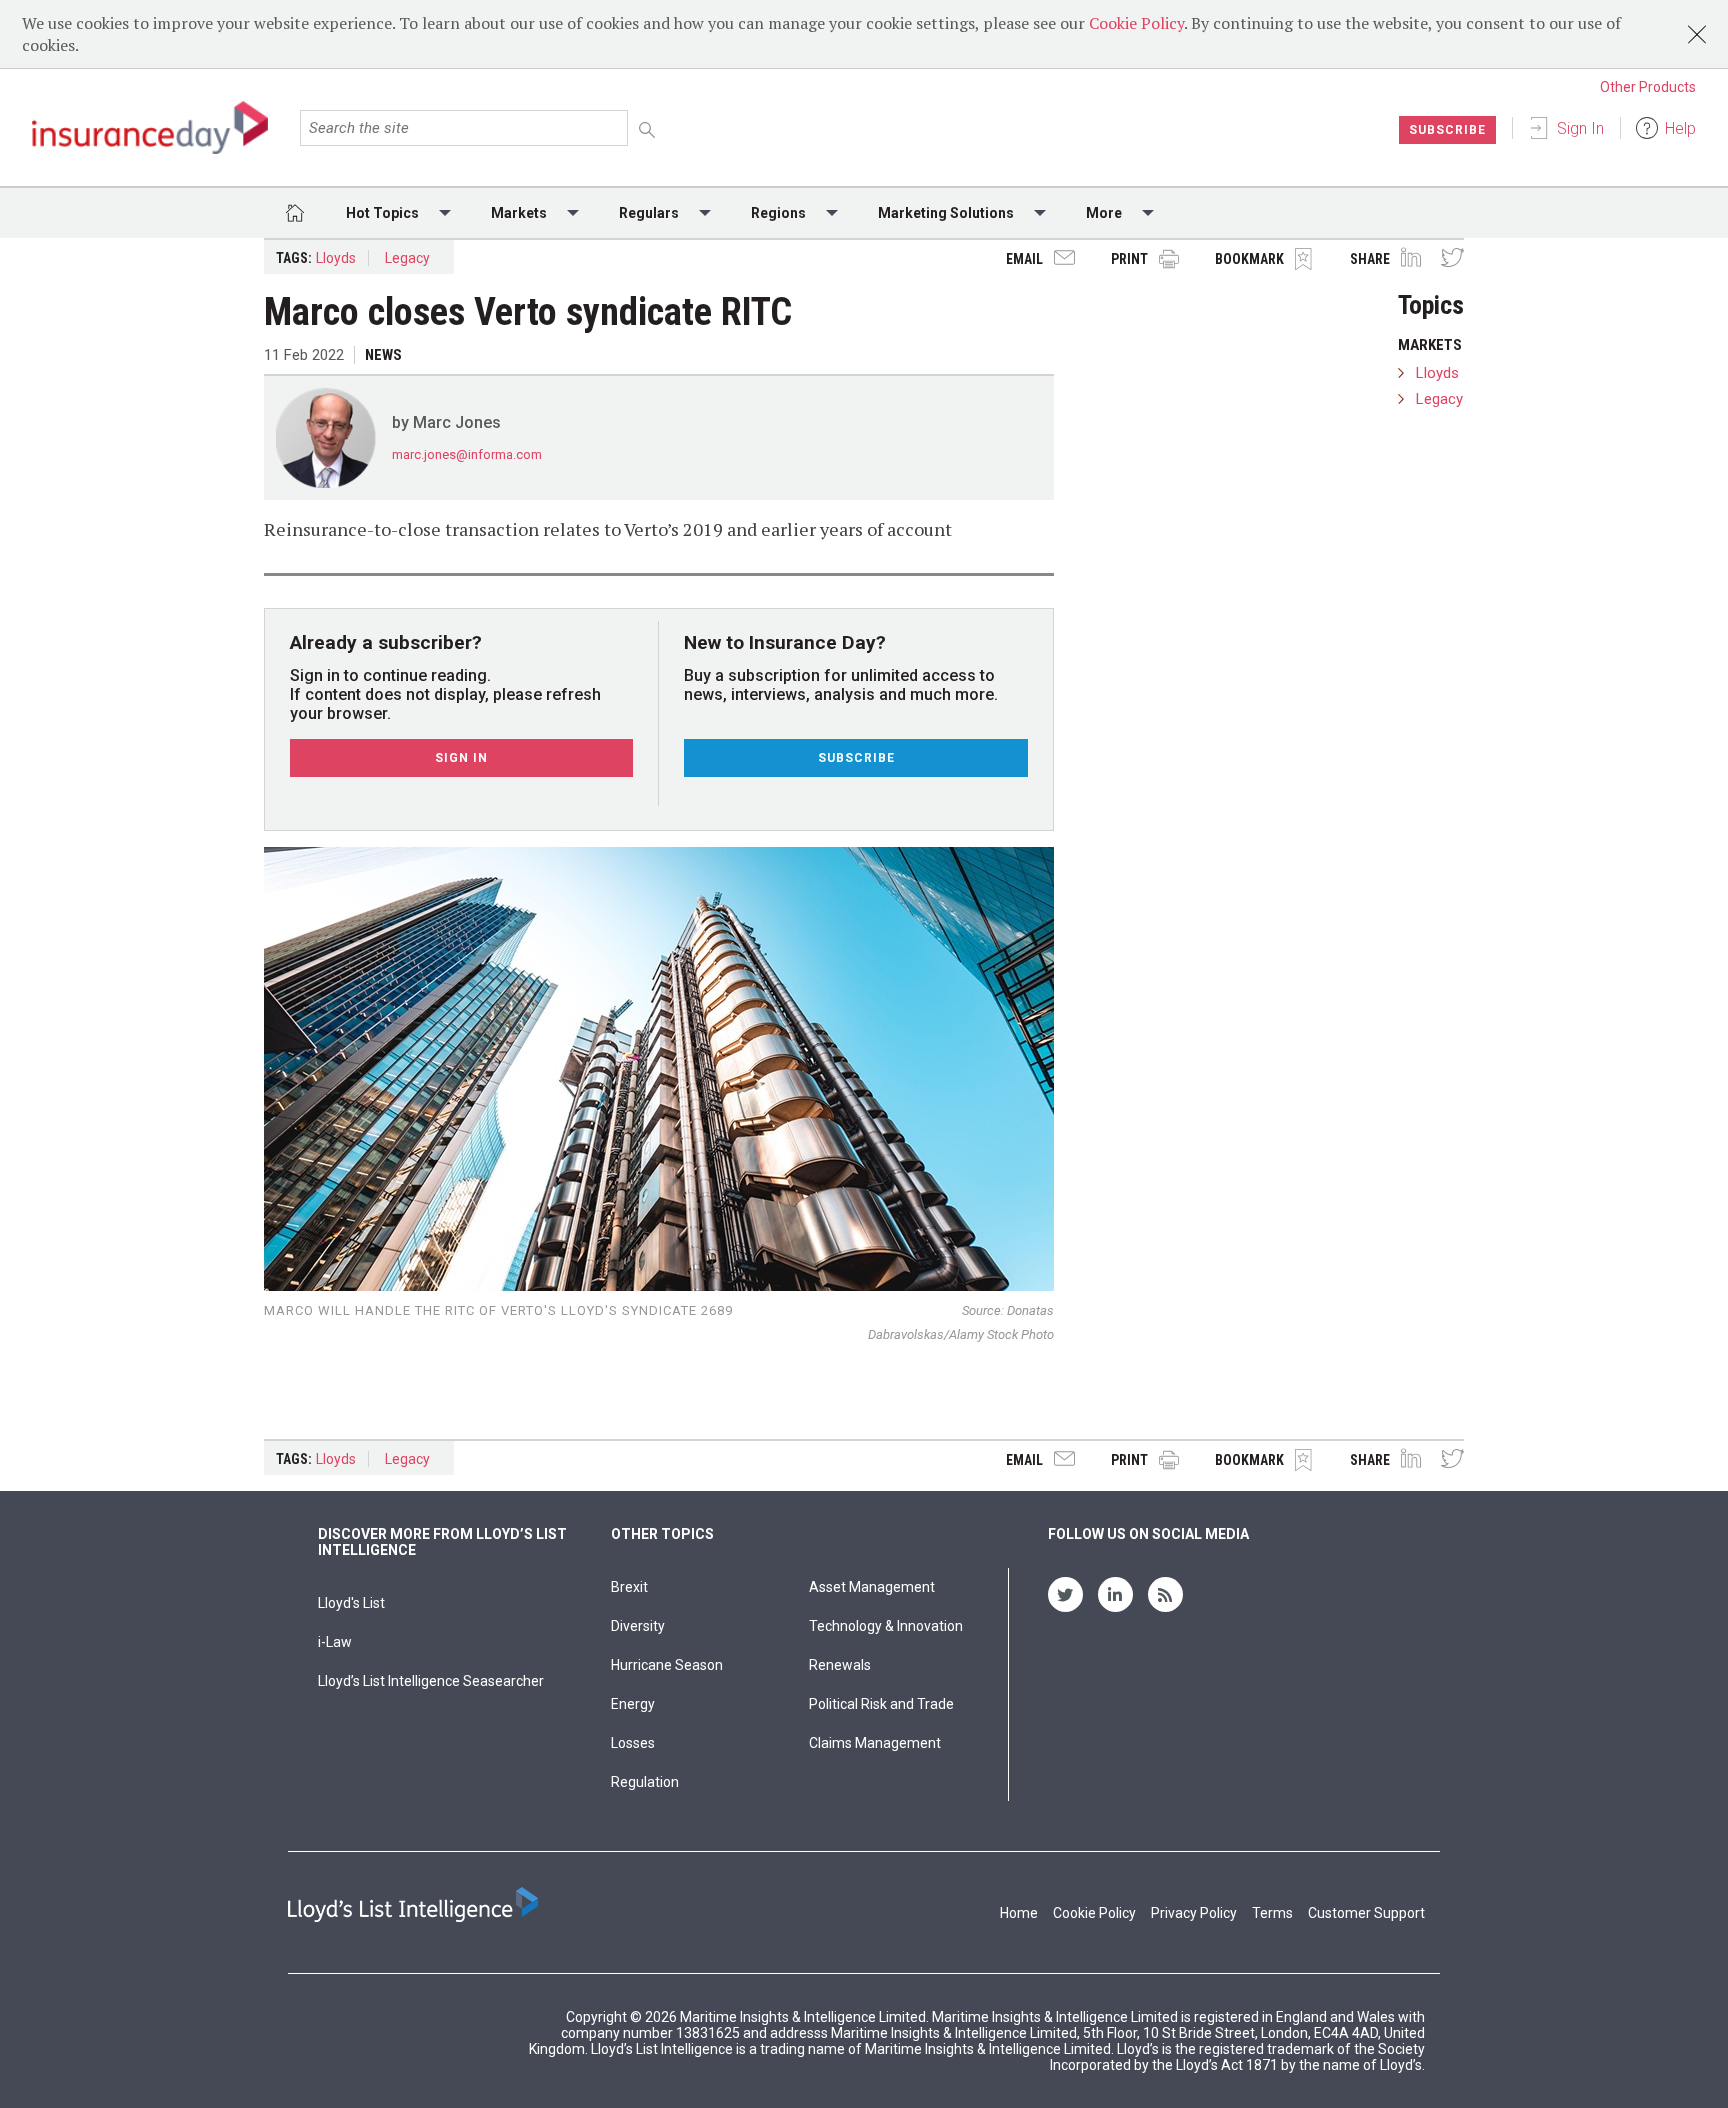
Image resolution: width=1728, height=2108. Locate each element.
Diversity (638, 1626)
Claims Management (875, 1743)
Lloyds (336, 258)
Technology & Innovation (886, 1626)
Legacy (407, 258)
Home (1019, 1913)
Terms (1272, 1913)
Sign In (1580, 128)
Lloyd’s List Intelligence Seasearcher (431, 1681)
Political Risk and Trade (881, 1704)
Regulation (645, 1782)
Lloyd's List (351, 1603)
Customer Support (1366, 1913)
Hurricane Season (667, 1665)
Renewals (840, 1665)
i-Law (335, 1642)
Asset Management (872, 1587)
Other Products (1648, 87)
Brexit (629, 1587)
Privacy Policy (1194, 1913)
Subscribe (1447, 130)
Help (1680, 128)
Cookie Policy (1136, 23)
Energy (633, 1704)
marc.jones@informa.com (467, 454)
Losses (633, 1743)
